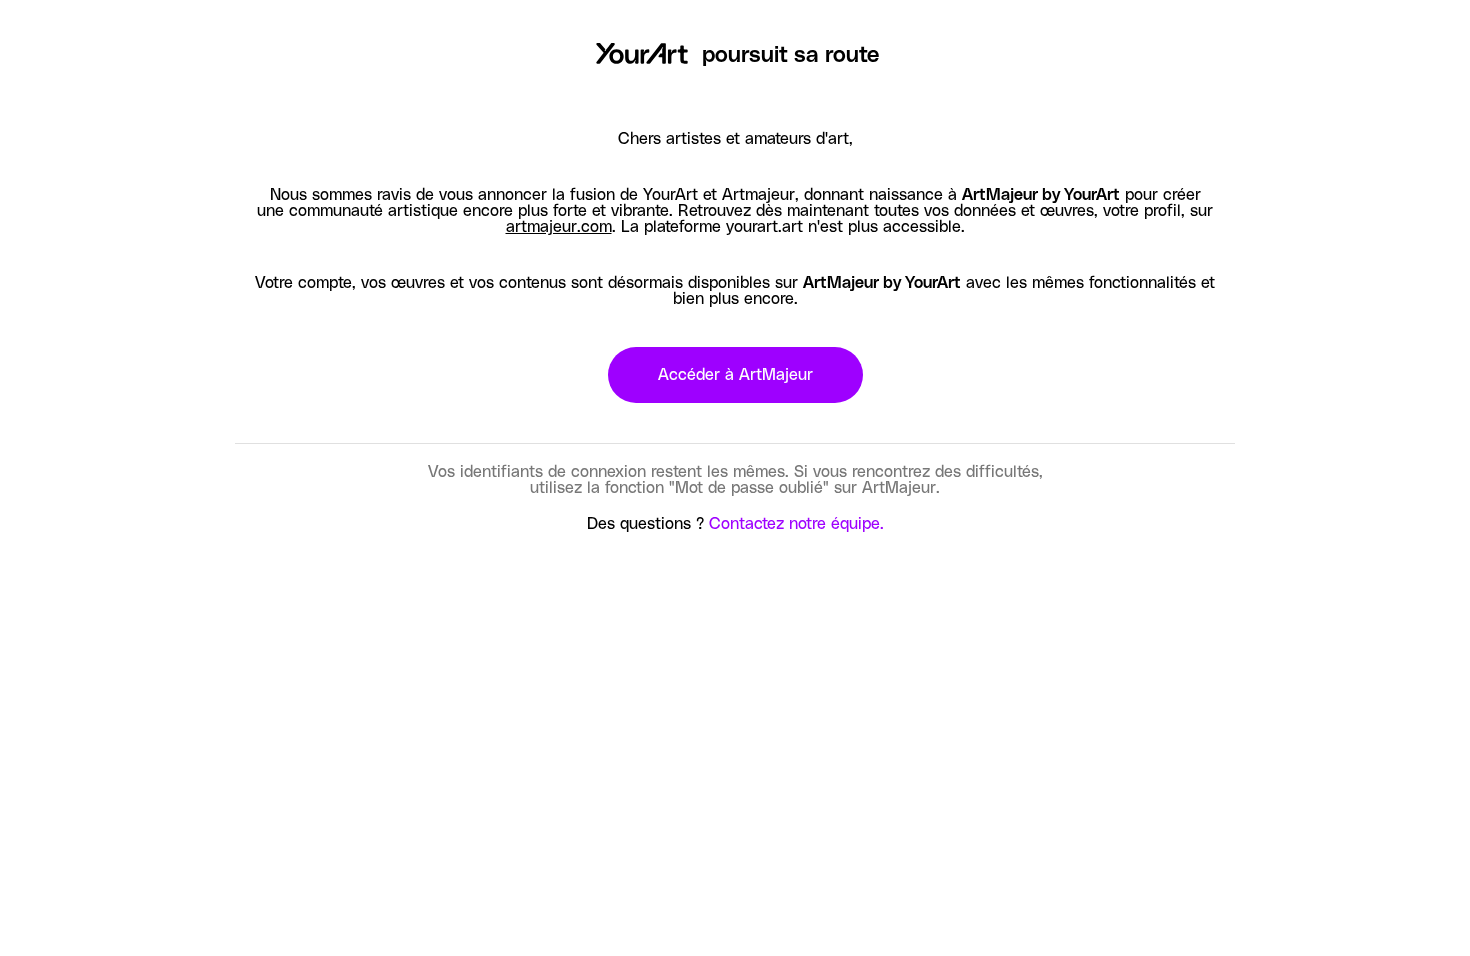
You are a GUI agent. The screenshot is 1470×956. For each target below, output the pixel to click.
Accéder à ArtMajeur (735, 375)
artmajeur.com (559, 227)
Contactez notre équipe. (796, 524)
